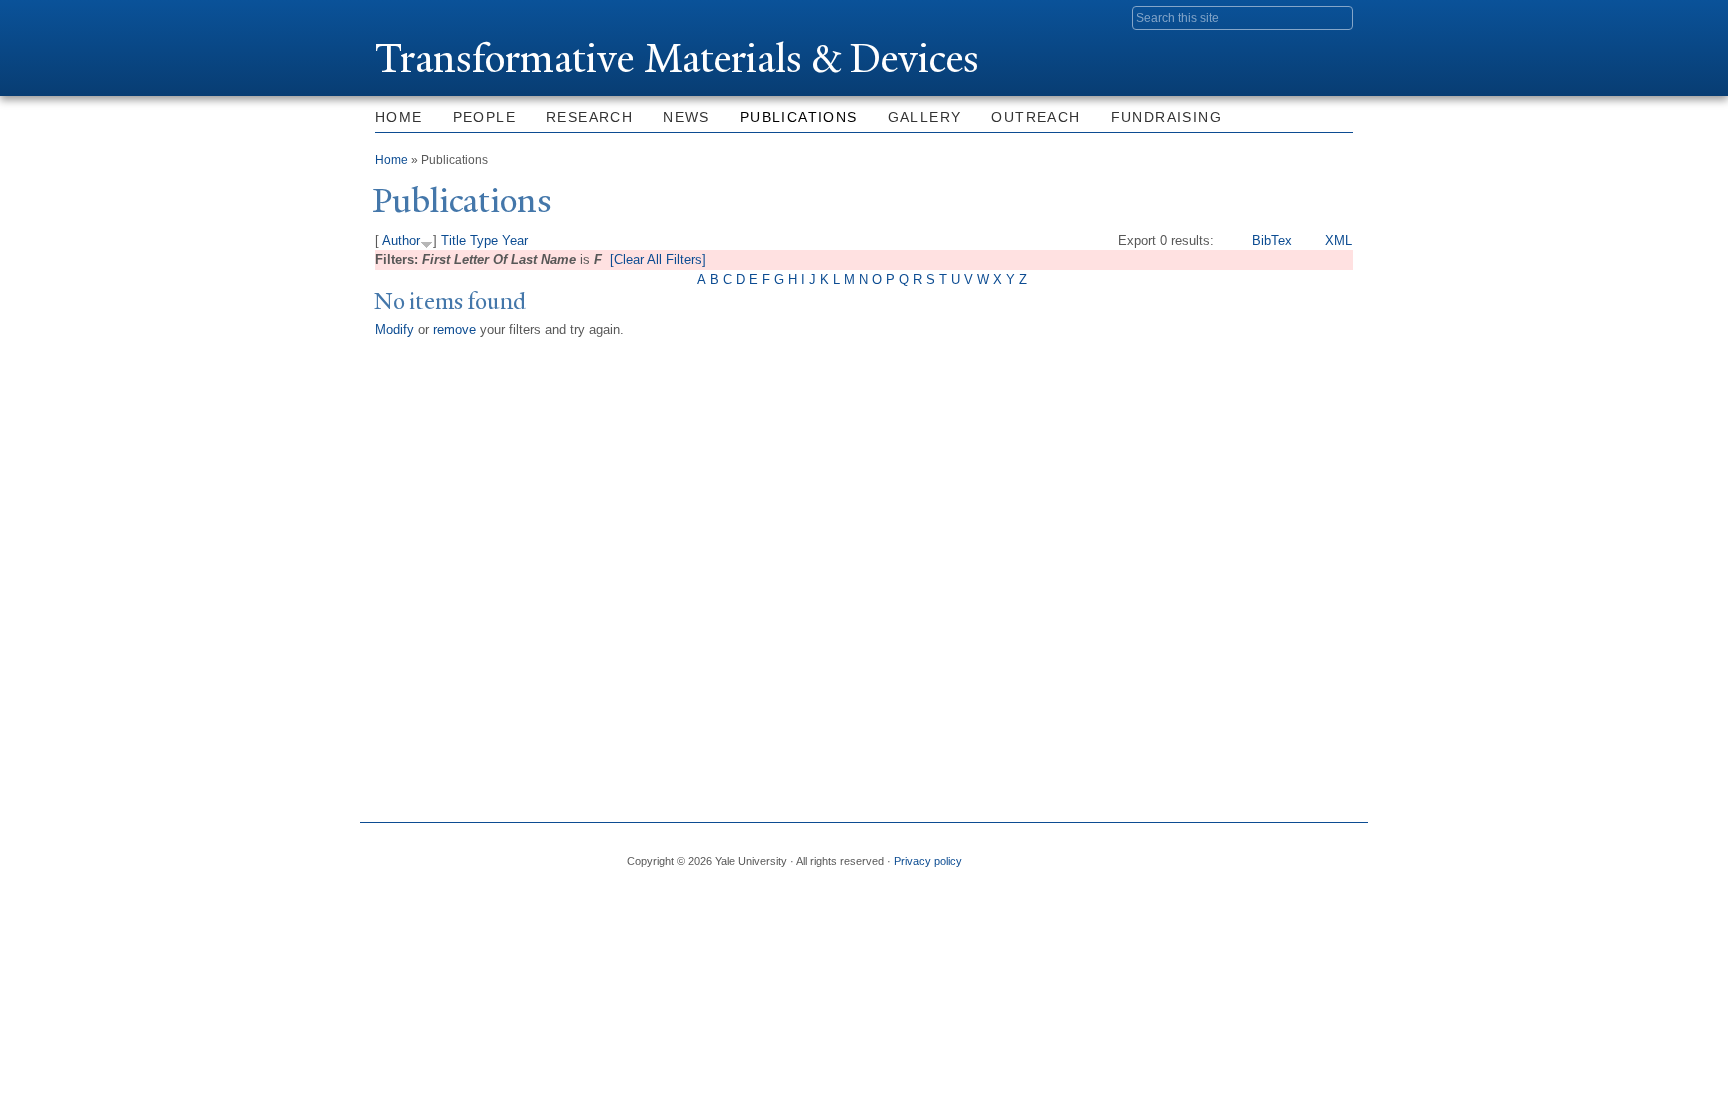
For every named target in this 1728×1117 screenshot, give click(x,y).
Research (589, 117)
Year (515, 240)
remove (454, 329)
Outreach (1035, 117)
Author (401, 240)
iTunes (1288, 853)
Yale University (431, 17)
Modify (394, 329)
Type (484, 240)
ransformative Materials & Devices (677, 58)
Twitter (1191, 853)
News (686, 117)
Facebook (1143, 853)
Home (399, 117)
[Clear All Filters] (658, 259)
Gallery (925, 117)
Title (453, 240)
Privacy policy (928, 861)
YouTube (1337, 853)
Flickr (1240, 853)
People (484, 117)
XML (1338, 240)
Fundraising (1166, 117)
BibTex (1272, 240)
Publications (799, 117)
